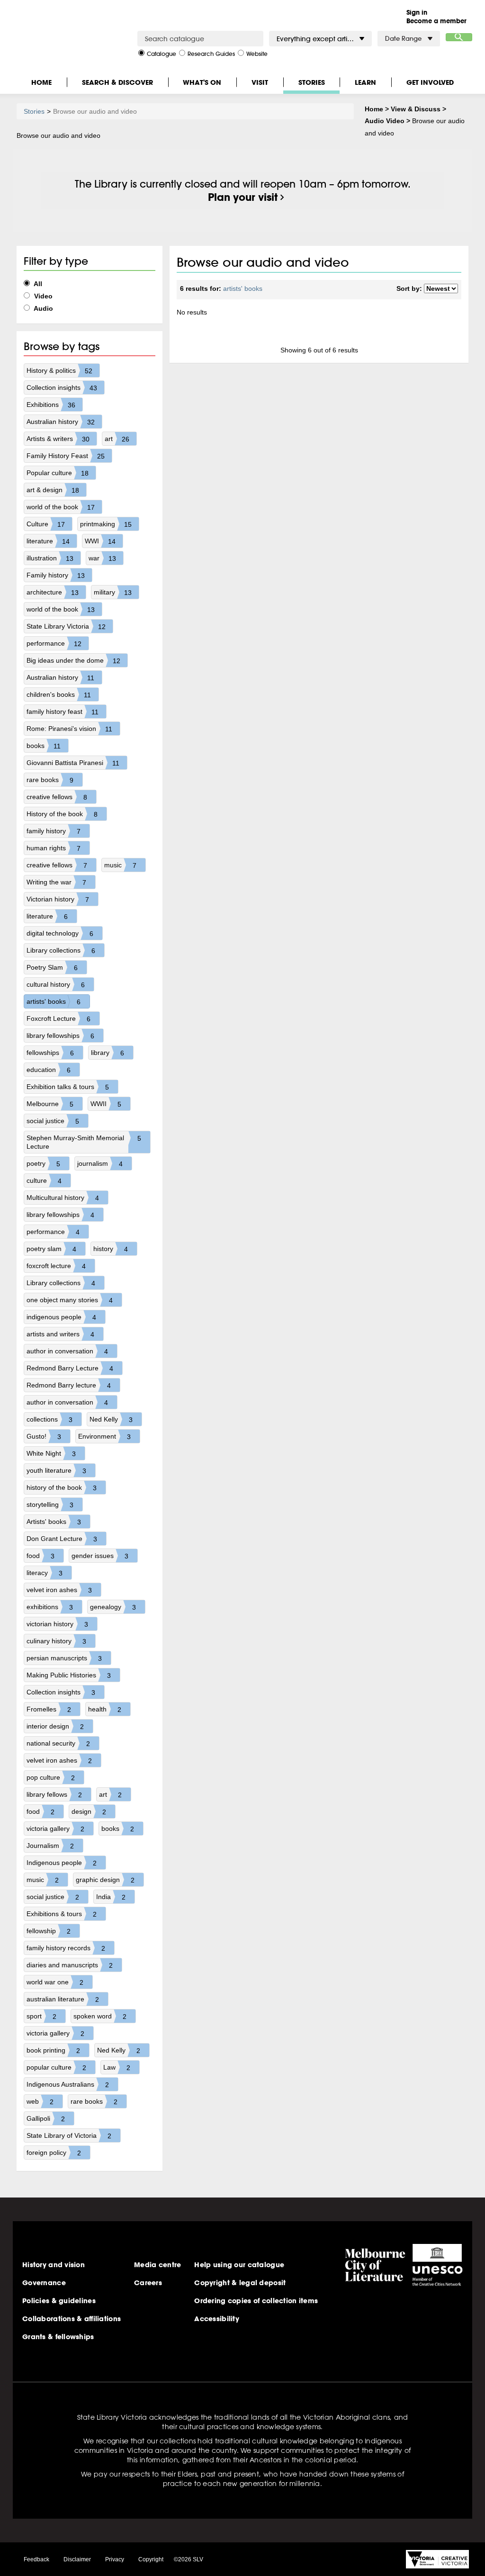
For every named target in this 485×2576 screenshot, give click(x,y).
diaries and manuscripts (70, 1965)
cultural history (56, 985)
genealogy (113, 1607)
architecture (53, 592)
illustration (50, 558)
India (111, 1897)
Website (257, 53)
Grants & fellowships (58, 2337)
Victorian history (58, 899)
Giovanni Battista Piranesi (73, 763)
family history (54, 831)
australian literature (63, 1999)
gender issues (100, 1556)
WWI (100, 541)
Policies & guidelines (59, 2301)
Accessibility (217, 2319)
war (102, 558)
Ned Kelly (111, 1419)
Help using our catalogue (239, 2265)
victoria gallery (55, 1829)
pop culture (51, 1778)
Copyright (151, 2559)
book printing (53, 2050)
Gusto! (44, 1437)
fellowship (49, 1931)
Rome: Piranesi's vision (70, 729)
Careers (148, 2283)
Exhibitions (51, 405)
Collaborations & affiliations (72, 2319)
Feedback (36, 2559)
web (40, 2102)
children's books (59, 695)
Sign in (417, 12)
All (37, 284)
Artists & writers (58, 439)
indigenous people (61, 1317)
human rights (54, 848)
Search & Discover (117, 82)
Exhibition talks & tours (68, 1087)
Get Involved (430, 82)
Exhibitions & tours (62, 1914)
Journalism (50, 1846)
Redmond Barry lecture (69, 1385)
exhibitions (50, 1607)
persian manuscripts (64, 1658)
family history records (66, 1948)
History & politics (59, 371)
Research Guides (211, 53)
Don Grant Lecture (62, 1539)
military (113, 592)
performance (54, 644)
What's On (202, 82)
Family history (56, 575)
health (105, 1709)
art (117, 439)
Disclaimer (77, 2559)
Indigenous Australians (68, 2085)
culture (44, 1181)
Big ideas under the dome (73, 661)
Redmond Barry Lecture (70, 1368)
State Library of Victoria (69, 2136)
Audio (43, 308)
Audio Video (385, 121)
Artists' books (54, 1522)
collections (49, 1419)
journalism (100, 1164)
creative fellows (57, 797)
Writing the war (56, 882)
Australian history (61, 422)
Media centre (157, 2265)
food (40, 1556)
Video (42, 296)
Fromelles (49, 1709)
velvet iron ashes (59, 1590)
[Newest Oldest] (441, 289)
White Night (51, 1454)
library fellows (54, 1795)
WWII (106, 1104)
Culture (46, 524)
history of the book (62, 1488)
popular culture (56, 2067)
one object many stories (70, 1300)
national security (58, 1743)
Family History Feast (66, 456)
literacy (45, 1573)
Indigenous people (62, 1863)
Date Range (403, 39)
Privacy (115, 2559)
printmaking (106, 524)
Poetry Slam (52, 968)
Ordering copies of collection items (256, 2301)
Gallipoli (46, 2119)
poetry (43, 1164)
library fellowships (60, 1036)
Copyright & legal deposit (240, 2283)
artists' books (54, 1002)
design (89, 1812)
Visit (260, 82)
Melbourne (50, 1104)
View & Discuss (416, 109)
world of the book (61, 507)
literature (48, 541)
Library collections (61, 950)
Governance (44, 2283)
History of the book (62, 814)
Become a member (436, 21)
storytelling (50, 1505)
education (49, 1070)
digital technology (60, 933)
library (108, 1053)
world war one (55, 1982)
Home (41, 82)
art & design (53, 490)
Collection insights (62, 388)
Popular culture (58, 473)
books (44, 746)
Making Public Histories (69, 1675)
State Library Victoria (66, 626)
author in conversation (67, 1351)
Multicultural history (63, 1198)
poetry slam (51, 1249)
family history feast (63, 712)
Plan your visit (243, 197)
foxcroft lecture (56, 1266)
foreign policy (54, 2153)
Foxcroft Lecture (58, 1019)
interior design (55, 1726)
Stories (312, 82)
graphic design (105, 1880)
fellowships (50, 1053)
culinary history (56, 1641)
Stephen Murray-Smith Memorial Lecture (84, 1142)
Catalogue (162, 53)
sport (41, 2016)
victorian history (57, 1624)
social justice (53, 1121)
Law (117, 2067)
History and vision (54, 2265)
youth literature (56, 1471)
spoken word (100, 2016)
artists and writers (60, 1334)
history (111, 1249)
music (120, 865)
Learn (365, 82)
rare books (50, 780)
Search (459, 37)
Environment (104, 1437)
